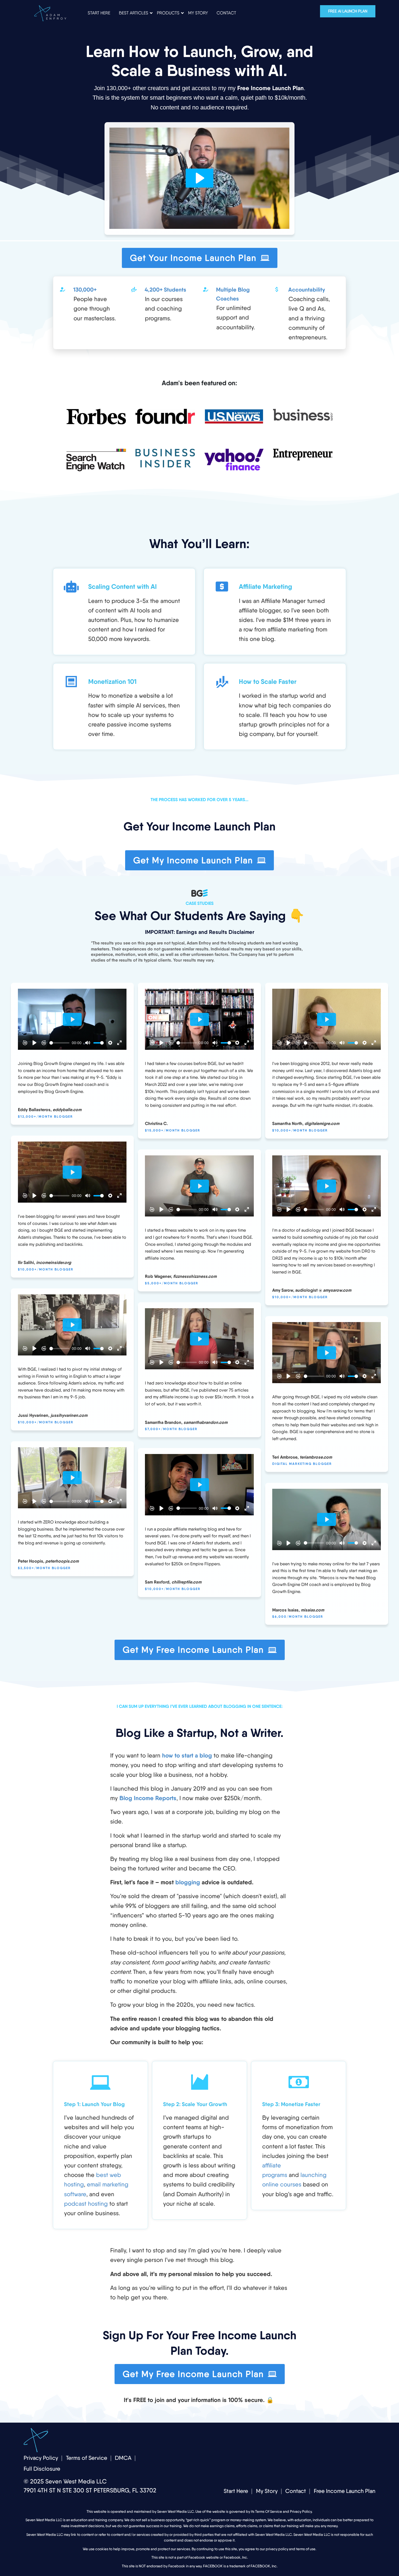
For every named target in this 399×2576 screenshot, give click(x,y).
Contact (296, 2491)
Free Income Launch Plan (345, 2491)
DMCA (123, 2458)
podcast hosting (86, 2204)
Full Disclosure (42, 2469)
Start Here (236, 2491)
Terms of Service (87, 2458)
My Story (267, 2491)
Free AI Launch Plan (348, 11)
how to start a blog (187, 1755)
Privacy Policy (41, 2458)
